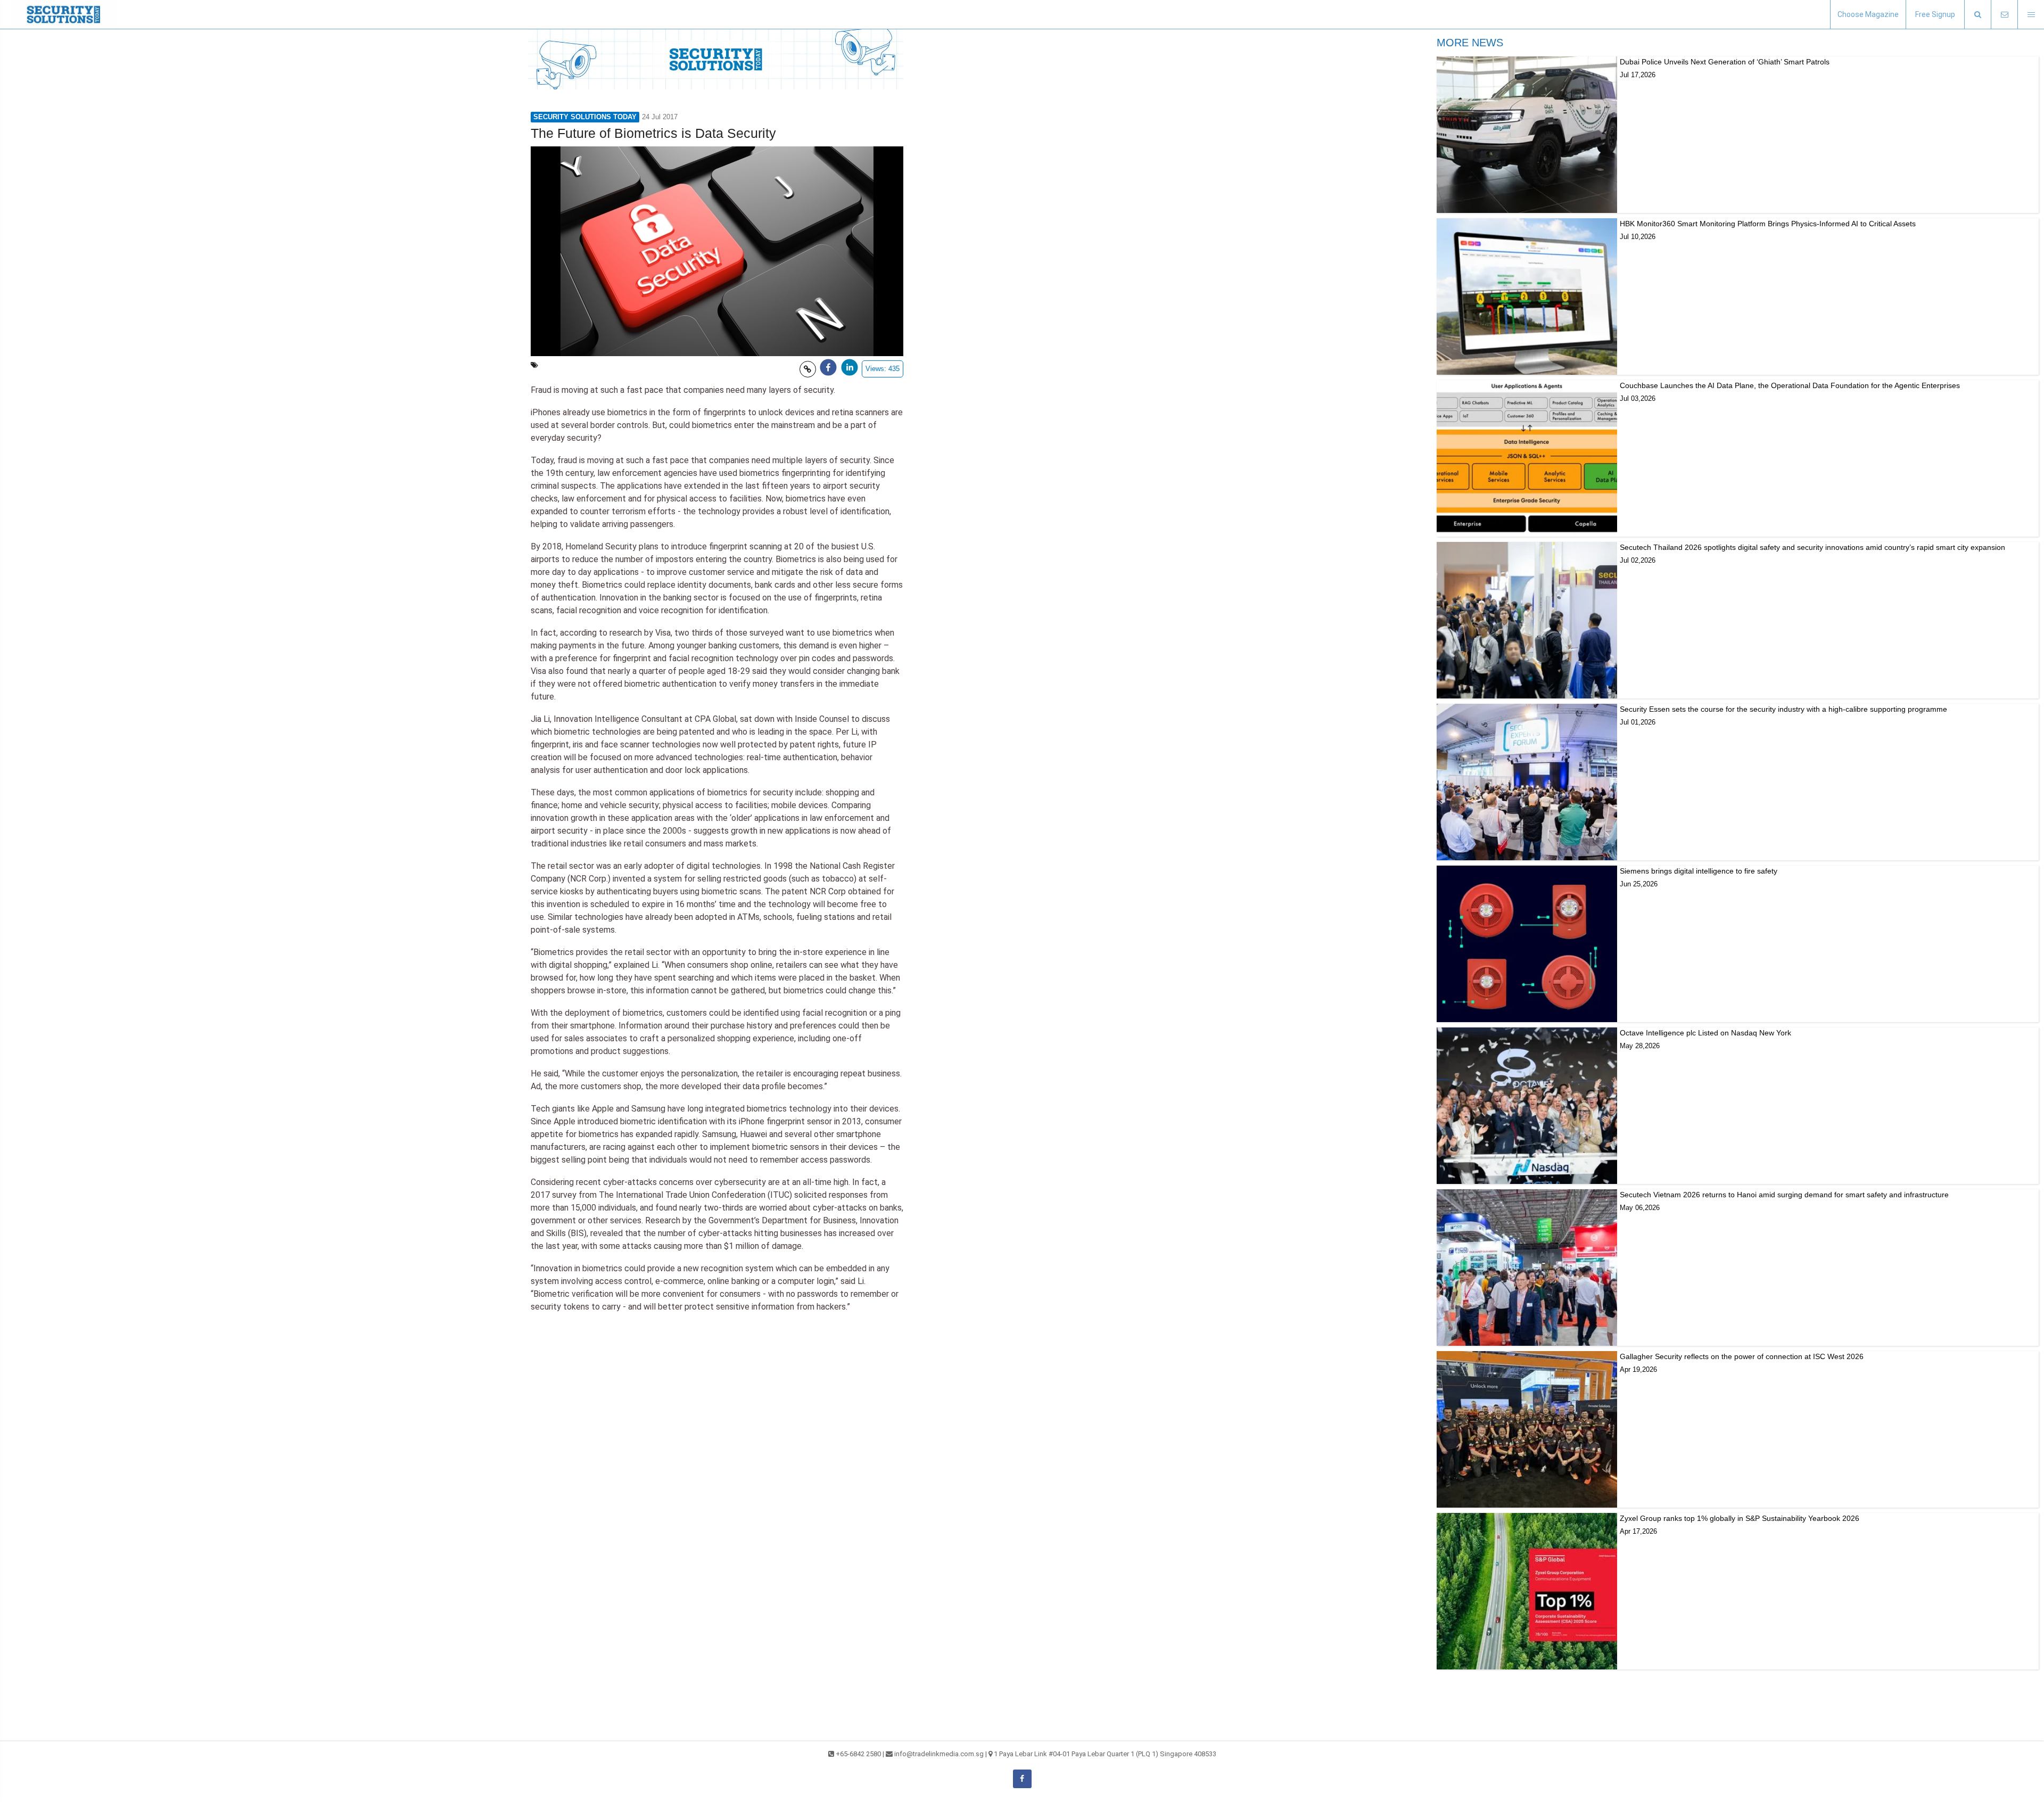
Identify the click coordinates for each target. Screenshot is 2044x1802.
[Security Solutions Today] (64, 14)
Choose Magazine (1868, 14)
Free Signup (1935, 14)
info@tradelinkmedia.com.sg (939, 1754)
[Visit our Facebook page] (1022, 1779)
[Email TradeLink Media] (2004, 15)
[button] (1977, 15)
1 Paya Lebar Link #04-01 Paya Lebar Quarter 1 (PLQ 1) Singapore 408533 (1105, 1754)
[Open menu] (2031, 15)
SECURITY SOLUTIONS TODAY (585, 117)
